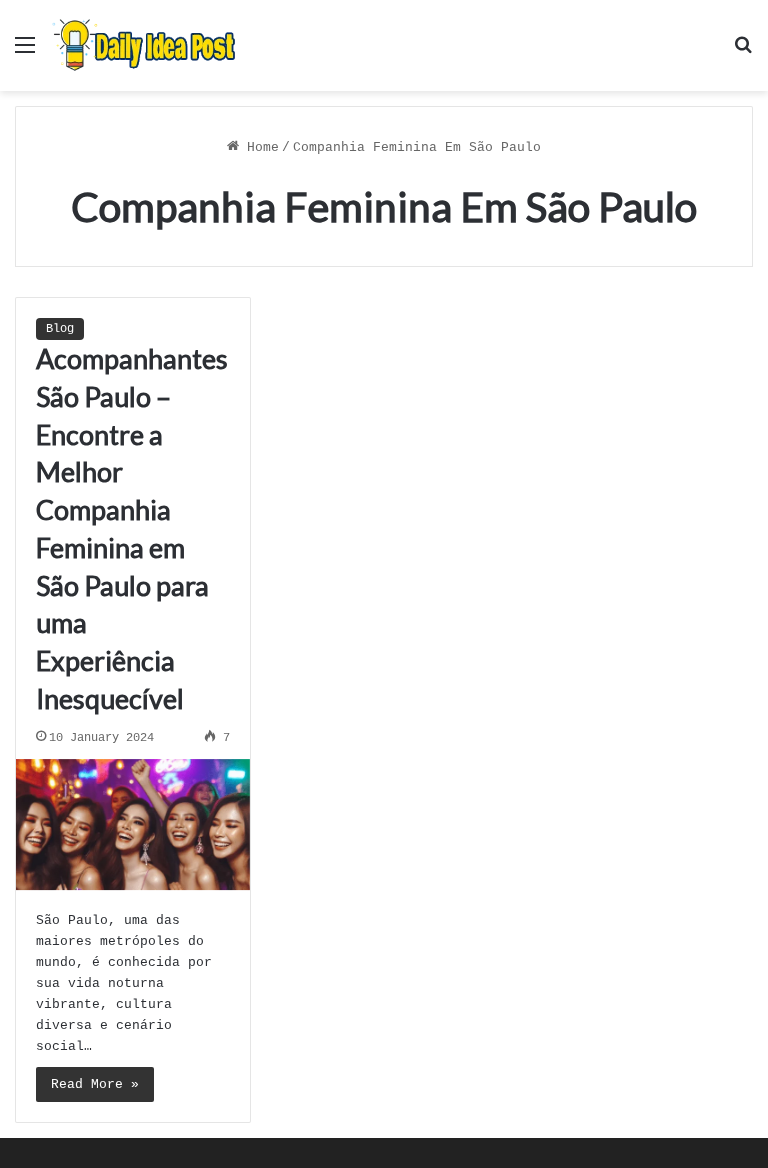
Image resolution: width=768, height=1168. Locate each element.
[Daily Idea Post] (147, 45)
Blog (60, 329)
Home (259, 147)
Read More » (95, 1084)
